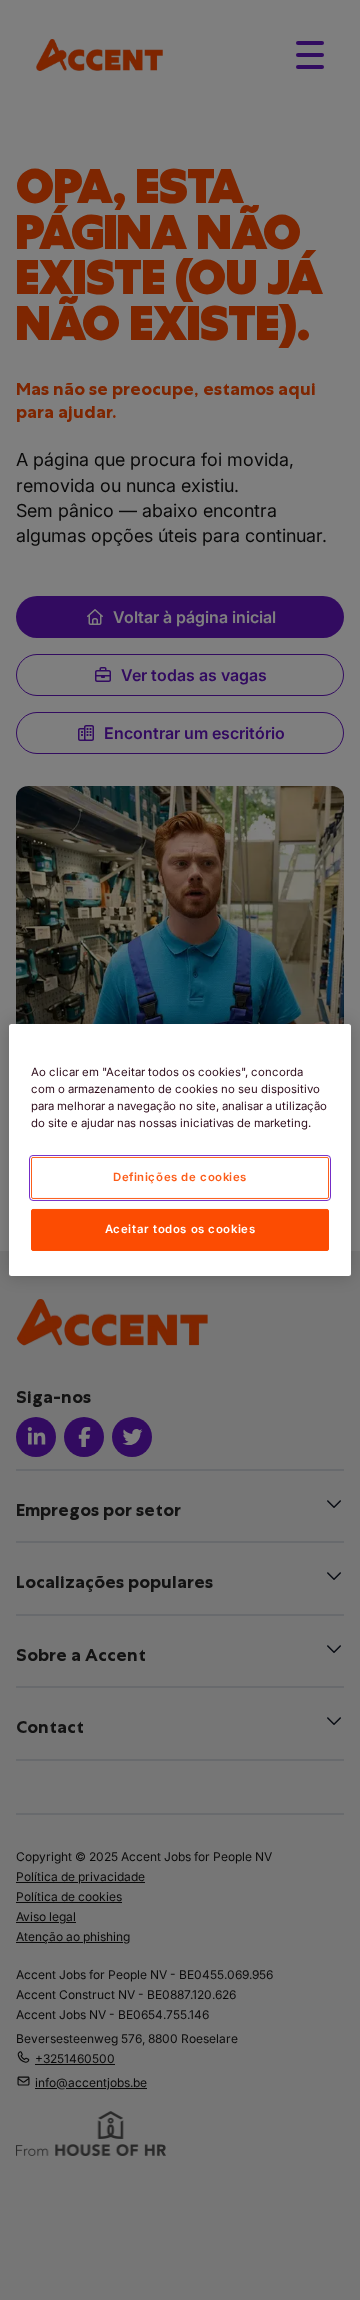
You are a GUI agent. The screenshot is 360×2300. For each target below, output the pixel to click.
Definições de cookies (180, 1177)
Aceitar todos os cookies (180, 1229)
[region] (180, 1150)
